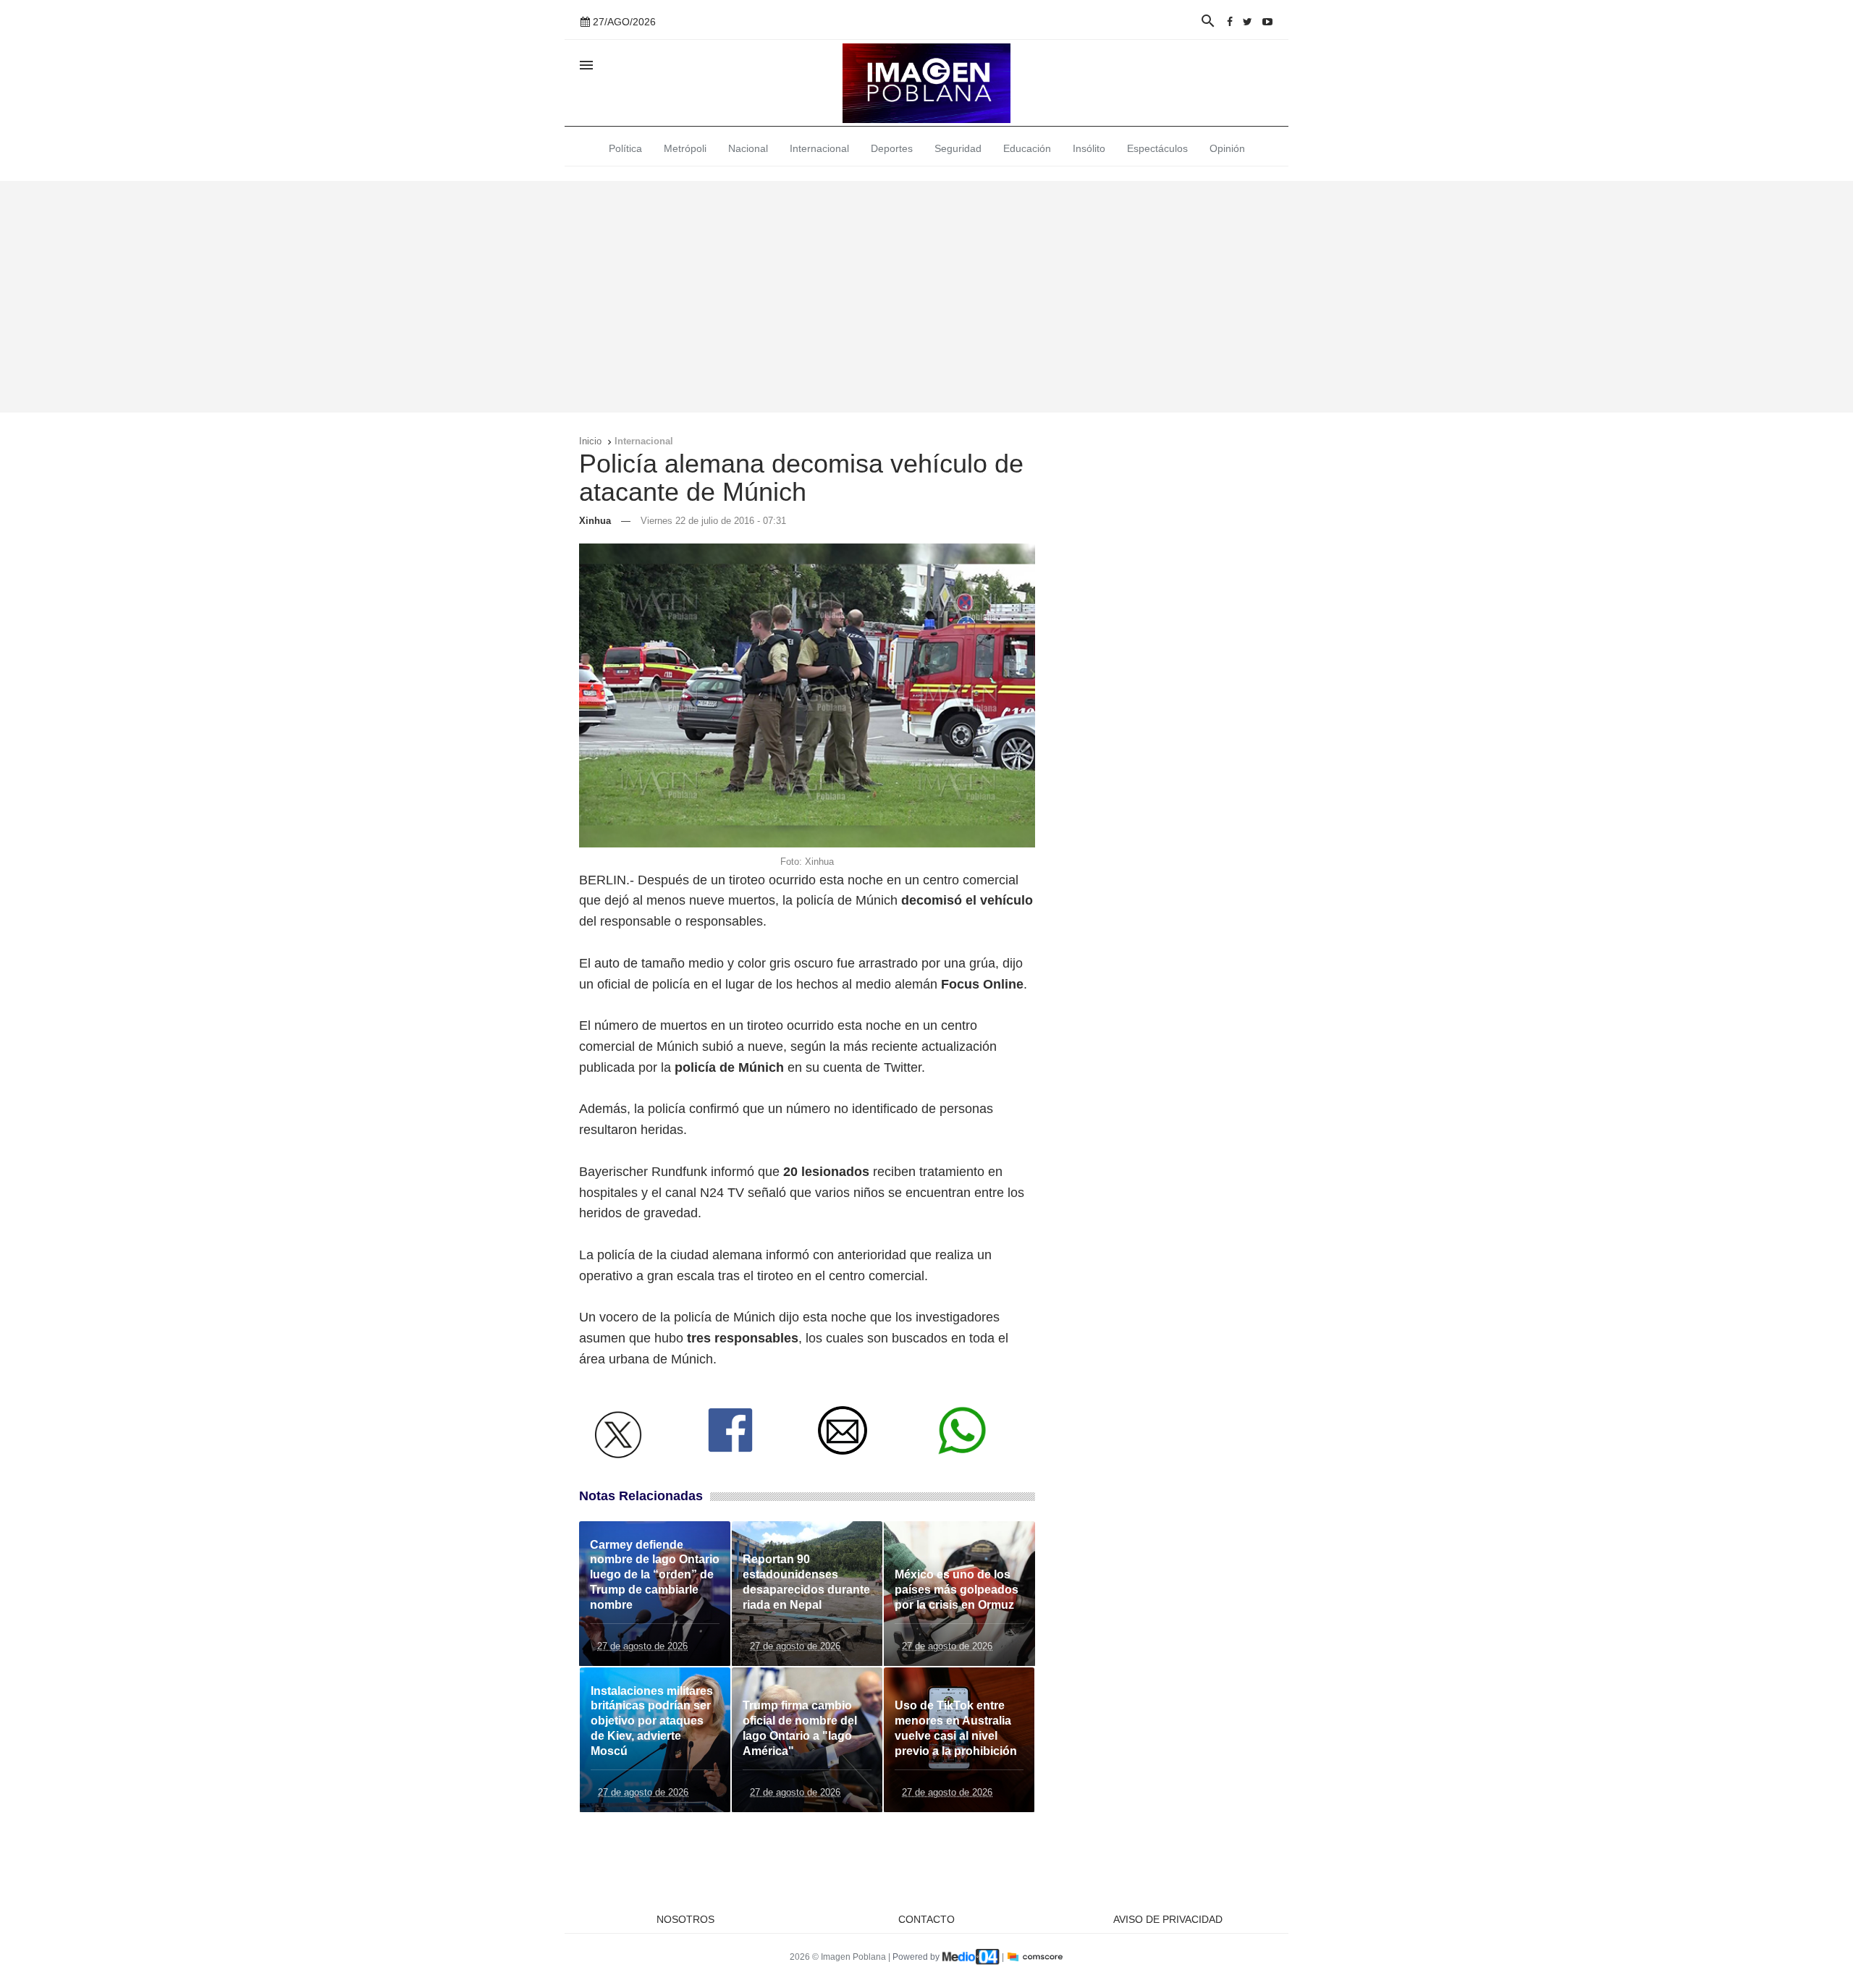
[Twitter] (1248, 22)
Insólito (1089, 148)
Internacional (819, 148)
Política (625, 148)
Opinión (1227, 148)
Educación (1027, 148)
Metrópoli (685, 148)
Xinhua (595, 521)
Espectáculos (1157, 148)
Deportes (892, 148)
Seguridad (958, 148)
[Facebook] (1230, 22)
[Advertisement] (926, 297)
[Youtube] (1267, 22)
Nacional (748, 148)
